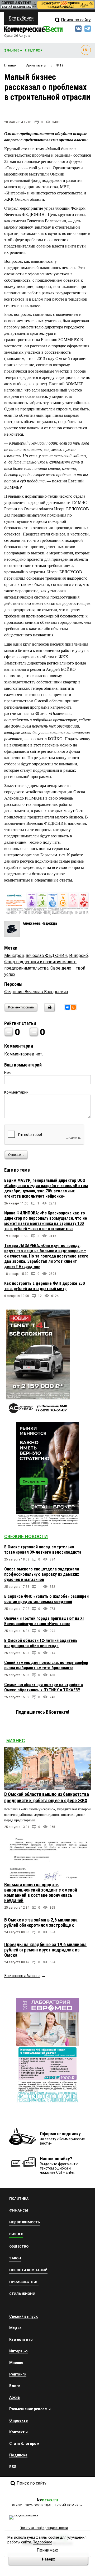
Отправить (16, 1155)
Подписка (18, 2455)
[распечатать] (49, 1011)
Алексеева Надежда (40, 923)
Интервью (18, 2351)
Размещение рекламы (30, 2409)
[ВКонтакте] (68, 1007)
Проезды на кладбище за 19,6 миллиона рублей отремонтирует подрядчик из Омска (45, 1950)
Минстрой (14, 955)
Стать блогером (24, 2444)
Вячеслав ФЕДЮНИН (46, 955)
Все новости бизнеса (22, 1976)
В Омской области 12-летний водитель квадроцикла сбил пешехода (41, 1643)
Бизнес (16, 1741)
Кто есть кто (21, 2340)
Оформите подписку (60, 2134)
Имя (8, 1073)
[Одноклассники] (73, 1007)
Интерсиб (79, 955)
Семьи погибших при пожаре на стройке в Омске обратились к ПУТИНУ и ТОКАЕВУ (44, 1687)
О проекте (18, 2420)
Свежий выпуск (23, 2316)
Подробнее (42, 2542)
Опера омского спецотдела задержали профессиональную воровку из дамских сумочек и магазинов (42, 1574)
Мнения (16, 2363)
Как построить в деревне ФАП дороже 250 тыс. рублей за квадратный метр (44, 1286)
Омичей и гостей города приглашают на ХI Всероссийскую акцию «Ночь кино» (44, 1621)
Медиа (15, 2328)
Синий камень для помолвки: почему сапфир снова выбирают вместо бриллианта (46, 1665)
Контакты (18, 2432)
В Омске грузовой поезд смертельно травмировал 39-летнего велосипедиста (43, 1550)
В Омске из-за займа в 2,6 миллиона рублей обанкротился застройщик (41, 1922)
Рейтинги (18, 2374)
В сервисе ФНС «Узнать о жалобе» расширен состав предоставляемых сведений (46, 1599)
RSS (13, 2467)
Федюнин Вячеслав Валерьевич (36, 992)
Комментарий (16, 1092)
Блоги (15, 2386)
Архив (15, 2397)
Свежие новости (26, 1536)
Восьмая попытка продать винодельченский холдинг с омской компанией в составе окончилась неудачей (41, 1892)
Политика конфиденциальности (44, 2528)
